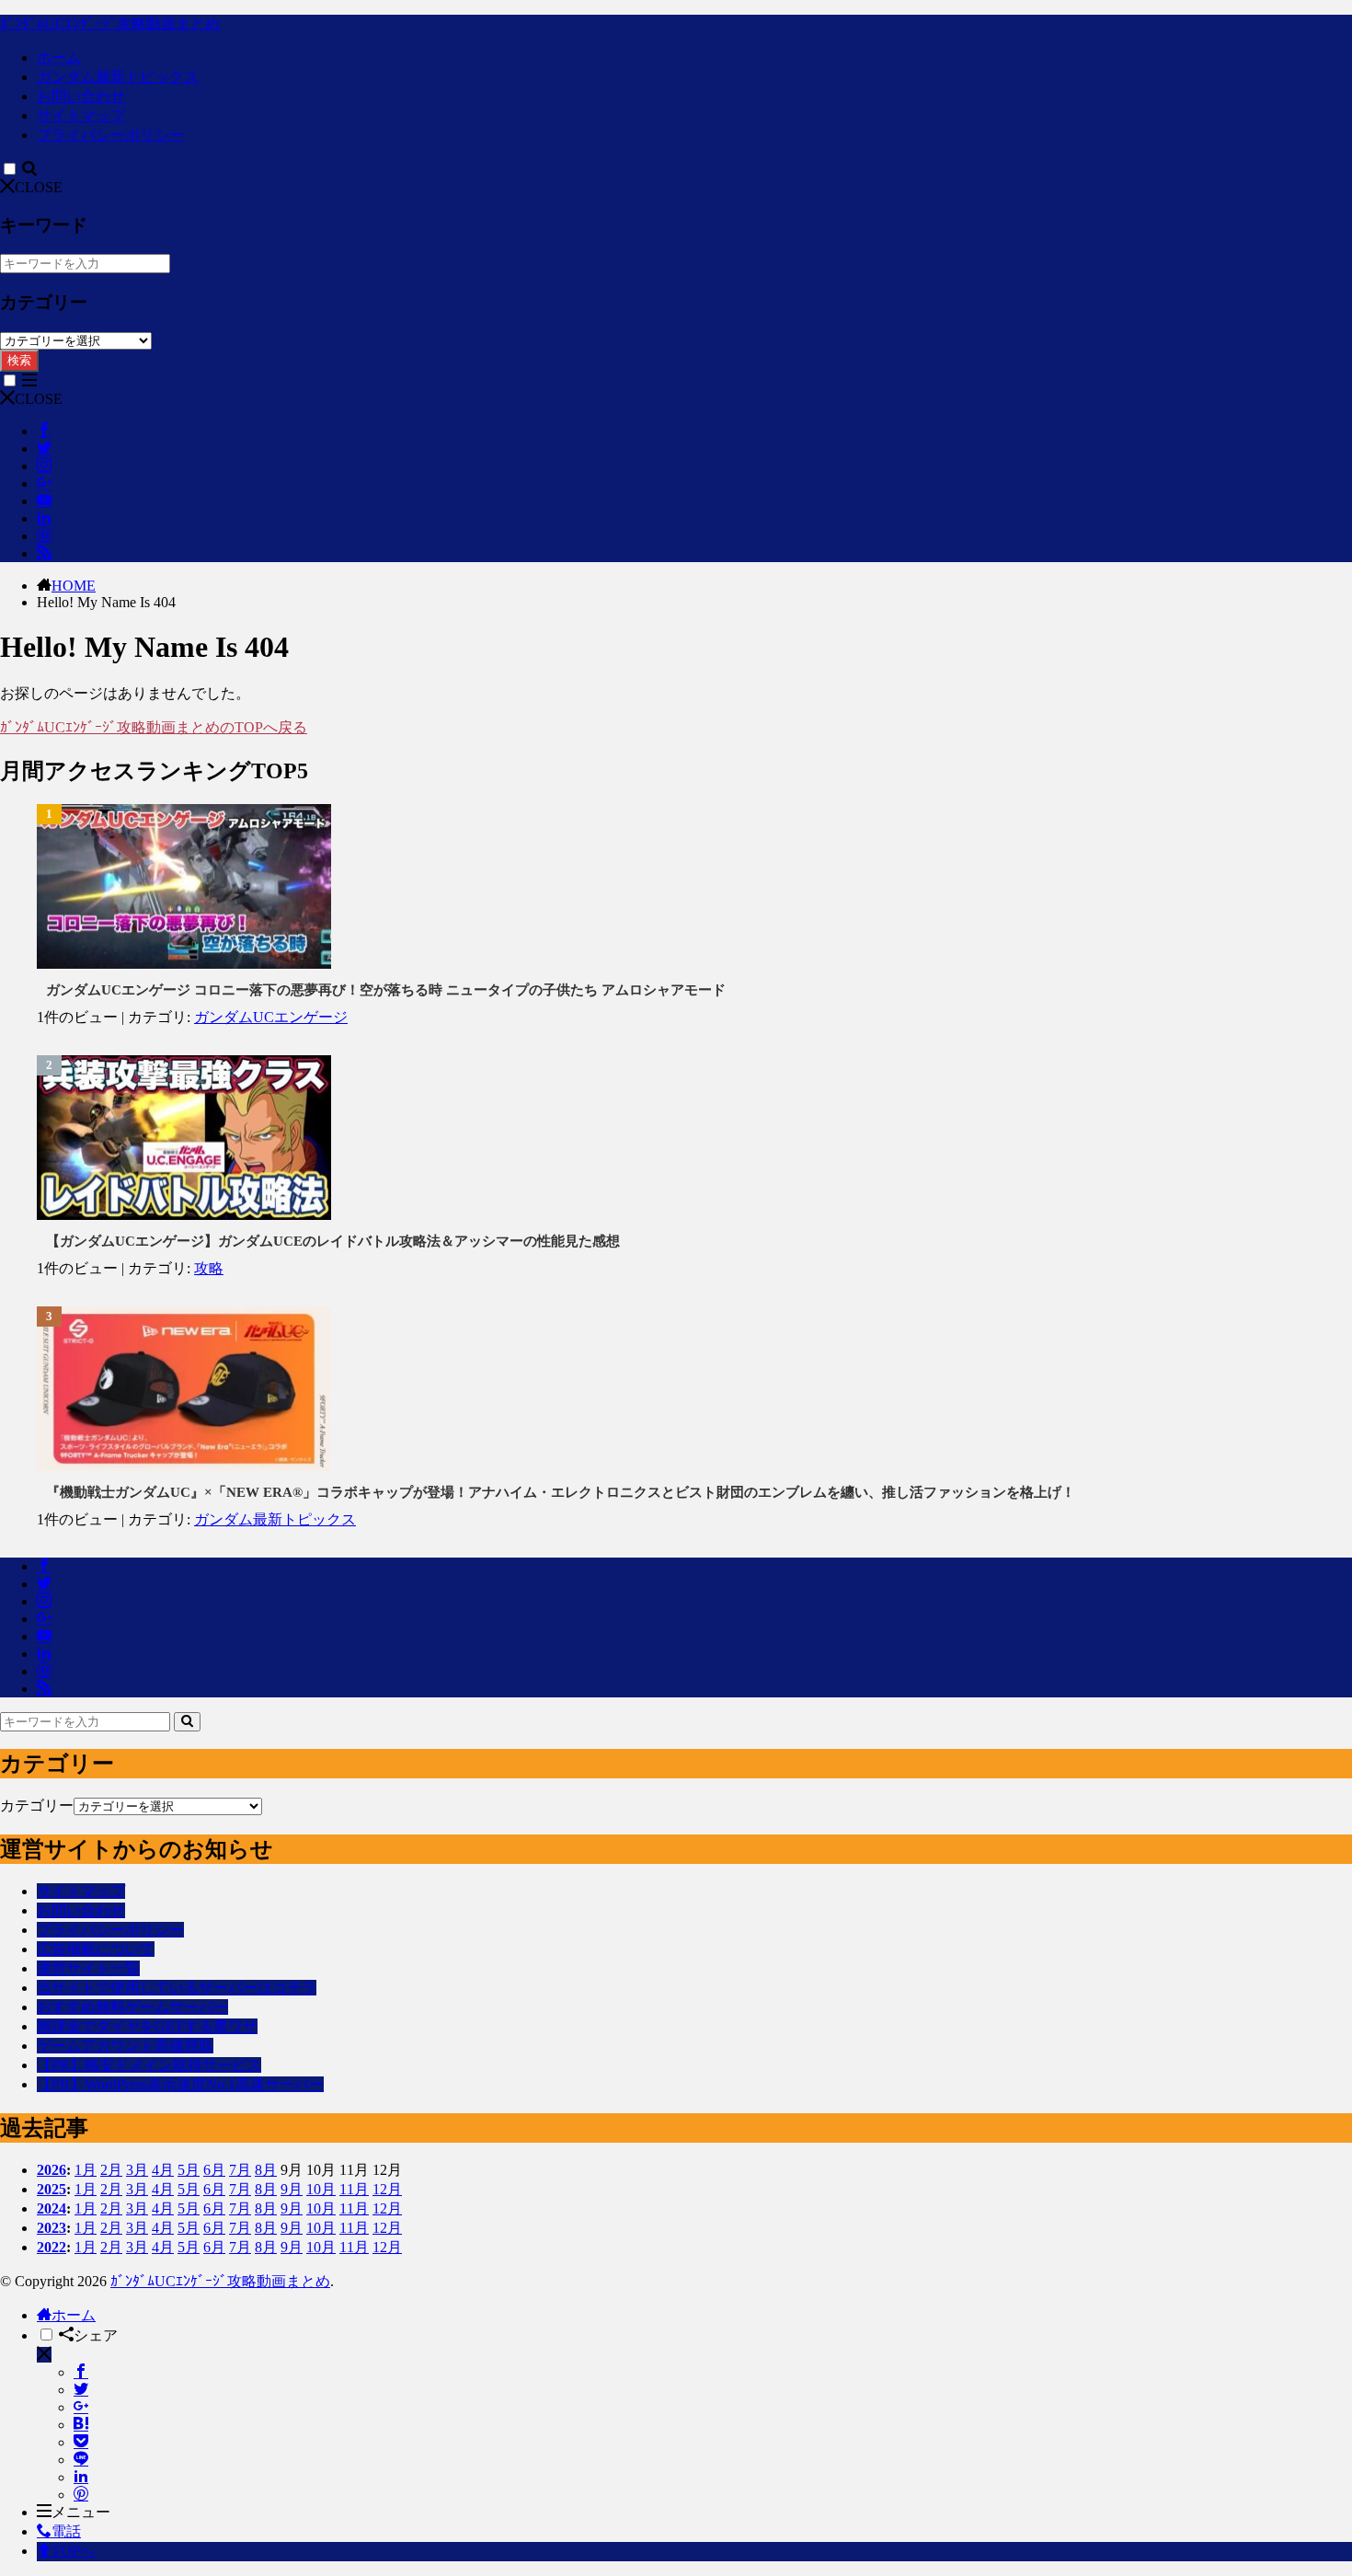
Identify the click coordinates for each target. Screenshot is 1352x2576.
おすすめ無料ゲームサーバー (132, 2007)
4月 (163, 2170)
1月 (86, 2170)
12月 (387, 2189)
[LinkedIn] (81, 2477)
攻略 (209, 1268)
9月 (292, 2189)
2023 (52, 2228)
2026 (52, 2170)
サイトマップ (81, 115)
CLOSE (39, 187)
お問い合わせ (81, 96)
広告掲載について (96, 1949)
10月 (321, 2189)
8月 (266, 2170)
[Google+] (81, 2407)
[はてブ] (81, 2425)
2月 (111, 2170)
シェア (96, 2335)
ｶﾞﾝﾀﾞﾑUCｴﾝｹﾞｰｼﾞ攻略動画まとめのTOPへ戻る (154, 727)
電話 (66, 2531)
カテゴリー (37, 1805)
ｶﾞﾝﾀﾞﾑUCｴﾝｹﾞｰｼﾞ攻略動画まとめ (110, 23)
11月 (354, 2189)
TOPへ (73, 2551)
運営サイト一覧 (88, 1968)
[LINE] (81, 2460)
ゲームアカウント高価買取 (125, 2046)
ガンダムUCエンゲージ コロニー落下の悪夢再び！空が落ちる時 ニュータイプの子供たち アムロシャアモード (386, 990)
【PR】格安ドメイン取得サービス (149, 2065)
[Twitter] (81, 2390)
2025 (52, 2189)
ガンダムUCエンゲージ (271, 1017)
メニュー (81, 2512)
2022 (52, 2247)
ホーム (59, 57)
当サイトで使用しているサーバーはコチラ (177, 1988)
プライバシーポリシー (110, 135)
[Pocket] (81, 2442)
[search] (187, 1722)
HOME (74, 586)
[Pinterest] (81, 2495)
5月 (189, 2170)
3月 (137, 2170)
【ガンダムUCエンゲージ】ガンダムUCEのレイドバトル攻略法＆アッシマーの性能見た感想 (333, 1241)
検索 (19, 360)
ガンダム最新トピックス (118, 77)
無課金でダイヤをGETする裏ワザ (147, 2026)
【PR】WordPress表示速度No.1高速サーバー (180, 2084)
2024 (52, 2208)
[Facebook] (81, 2372)
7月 (240, 2170)
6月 (214, 2170)
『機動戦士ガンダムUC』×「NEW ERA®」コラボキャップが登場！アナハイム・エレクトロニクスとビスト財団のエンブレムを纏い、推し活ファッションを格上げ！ (561, 1492)
